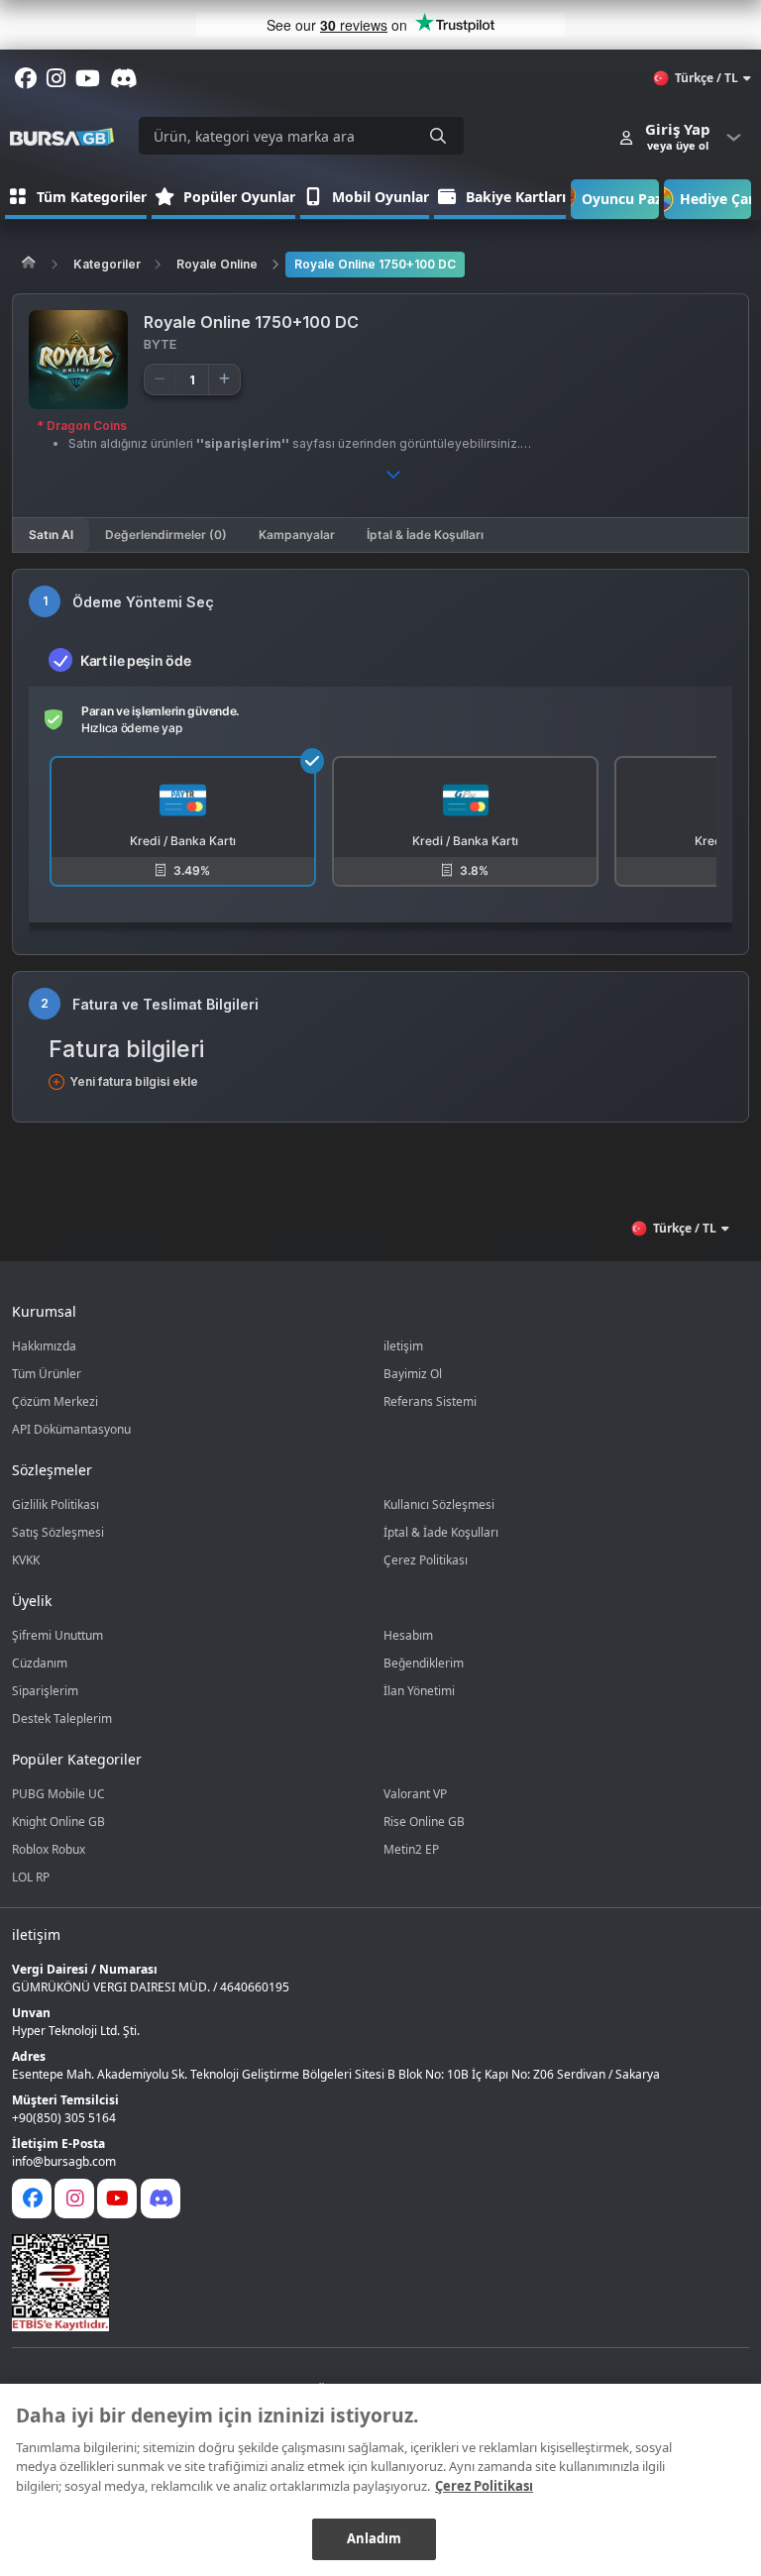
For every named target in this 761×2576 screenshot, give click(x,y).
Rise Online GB (424, 1822)
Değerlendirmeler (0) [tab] (166, 535)
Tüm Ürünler (47, 1374)
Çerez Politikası (426, 1560)
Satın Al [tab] (51, 535)
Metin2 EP (411, 1849)
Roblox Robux (49, 1849)
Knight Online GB (58, 1822)
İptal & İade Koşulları (441, 1532)
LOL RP (31, 1877)
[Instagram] (74, 2199)
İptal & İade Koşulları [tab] (425, 535)
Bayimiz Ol (413, 1374)
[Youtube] (117, 2199)
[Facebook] (32, 2199)
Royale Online (217, 264)
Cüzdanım (40, 1663)
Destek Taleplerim (62, 1718)
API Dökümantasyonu (71, 1429)
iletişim (403, 1346)
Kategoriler (107, 264)
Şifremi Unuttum (57, 1635)
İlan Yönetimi (419, 1691)
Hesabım (408, 1635)
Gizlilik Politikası (55, 1504)
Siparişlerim (45, 1691)
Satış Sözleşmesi (58, 1532)
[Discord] (161, 2199)
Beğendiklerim (424, 1663)
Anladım (375, 2538)
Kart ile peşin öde (135, 660)
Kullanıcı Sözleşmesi (439, 1504)
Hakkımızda (44, 1346)
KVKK (26, 1560)
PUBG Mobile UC (58, 1794)
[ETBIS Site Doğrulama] (369, 2283)
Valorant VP (415, 1794)
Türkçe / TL (707, 78)
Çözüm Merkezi (55, 1401)
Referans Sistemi (430, 1401)
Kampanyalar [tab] (297, 535)
